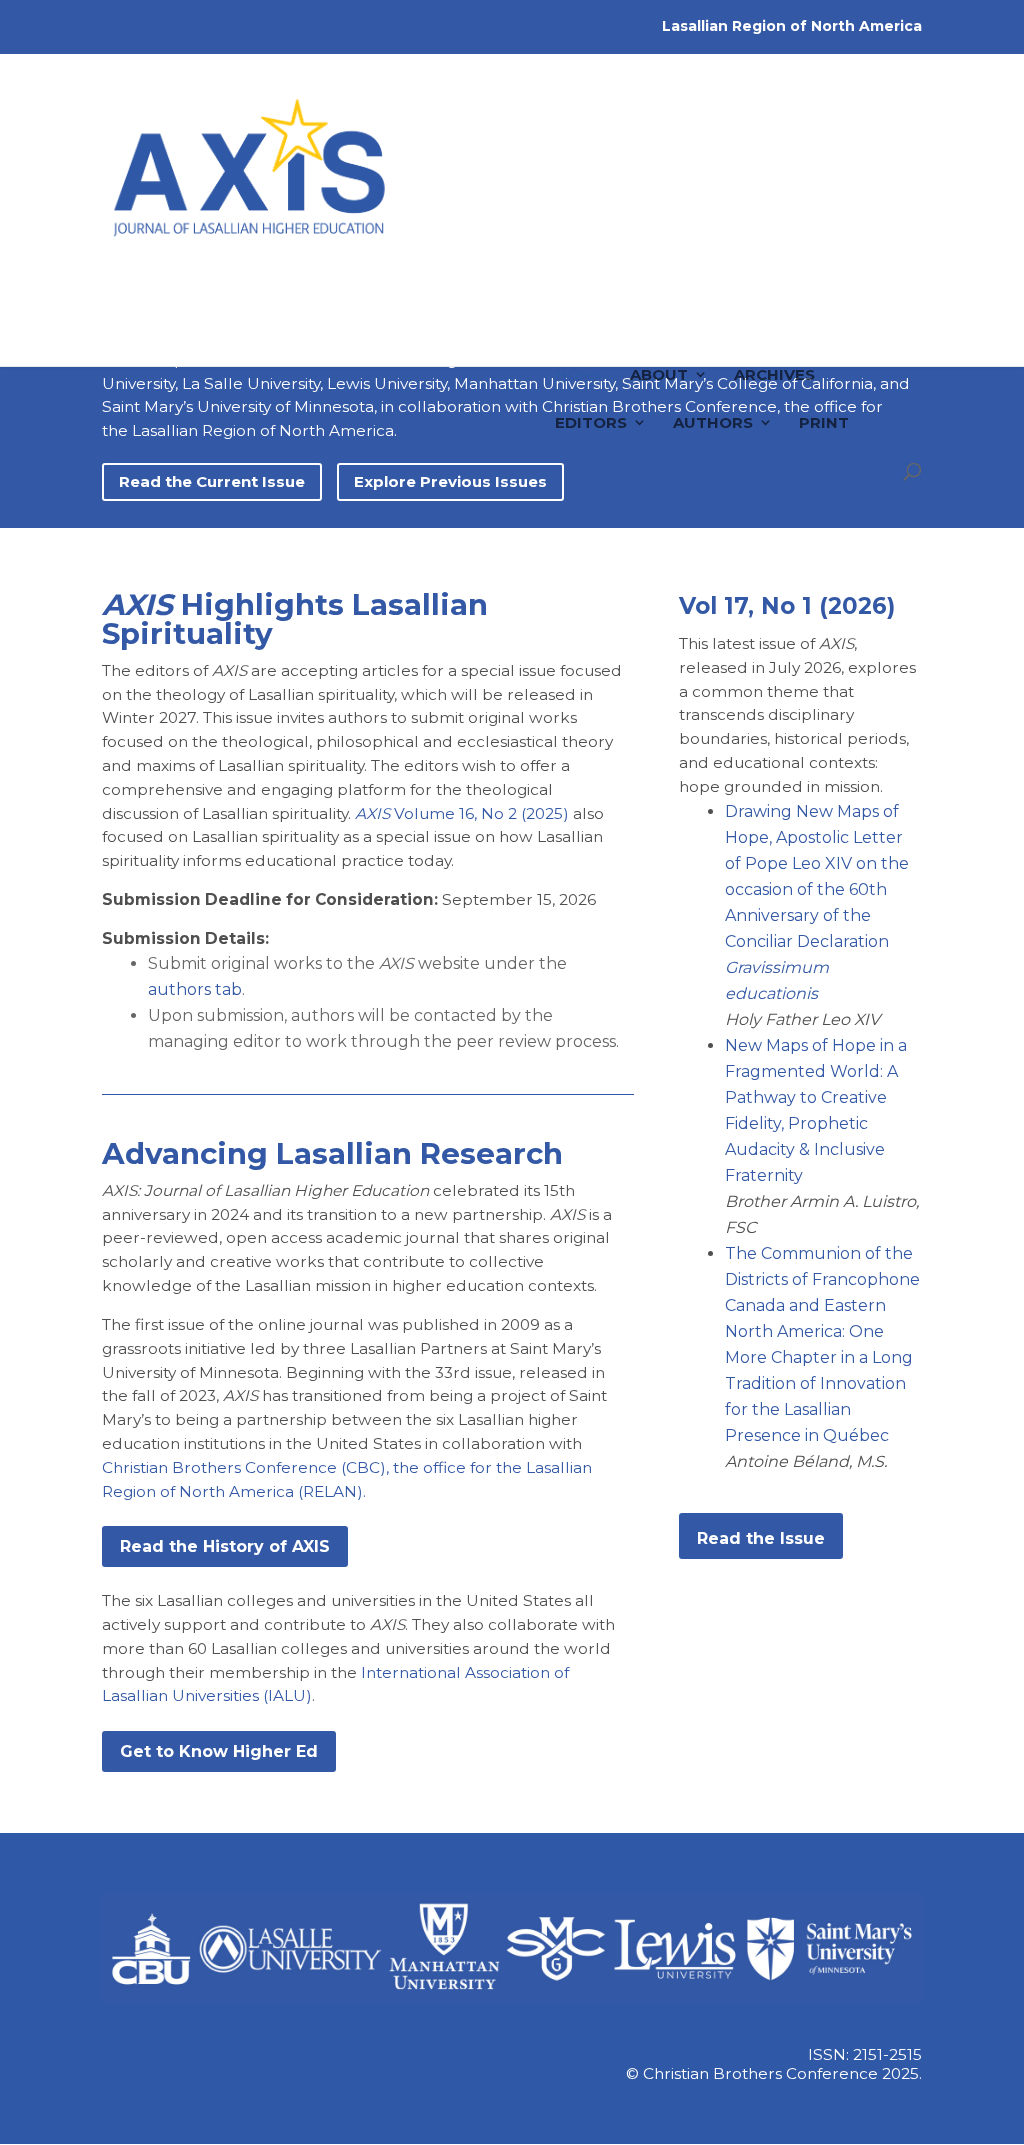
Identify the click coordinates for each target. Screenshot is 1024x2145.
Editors (591, 323)
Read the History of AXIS (225, 1546)
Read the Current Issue (212, 481)
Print (824, 323)
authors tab (195, 989)
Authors (713, 323)
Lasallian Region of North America (792, 26)
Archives (774, 275)
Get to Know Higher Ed (219, 1751)
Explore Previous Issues (450, 481)
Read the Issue (761, 1538)
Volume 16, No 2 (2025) (462, 813)
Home (579, 275)
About (659, 275)
